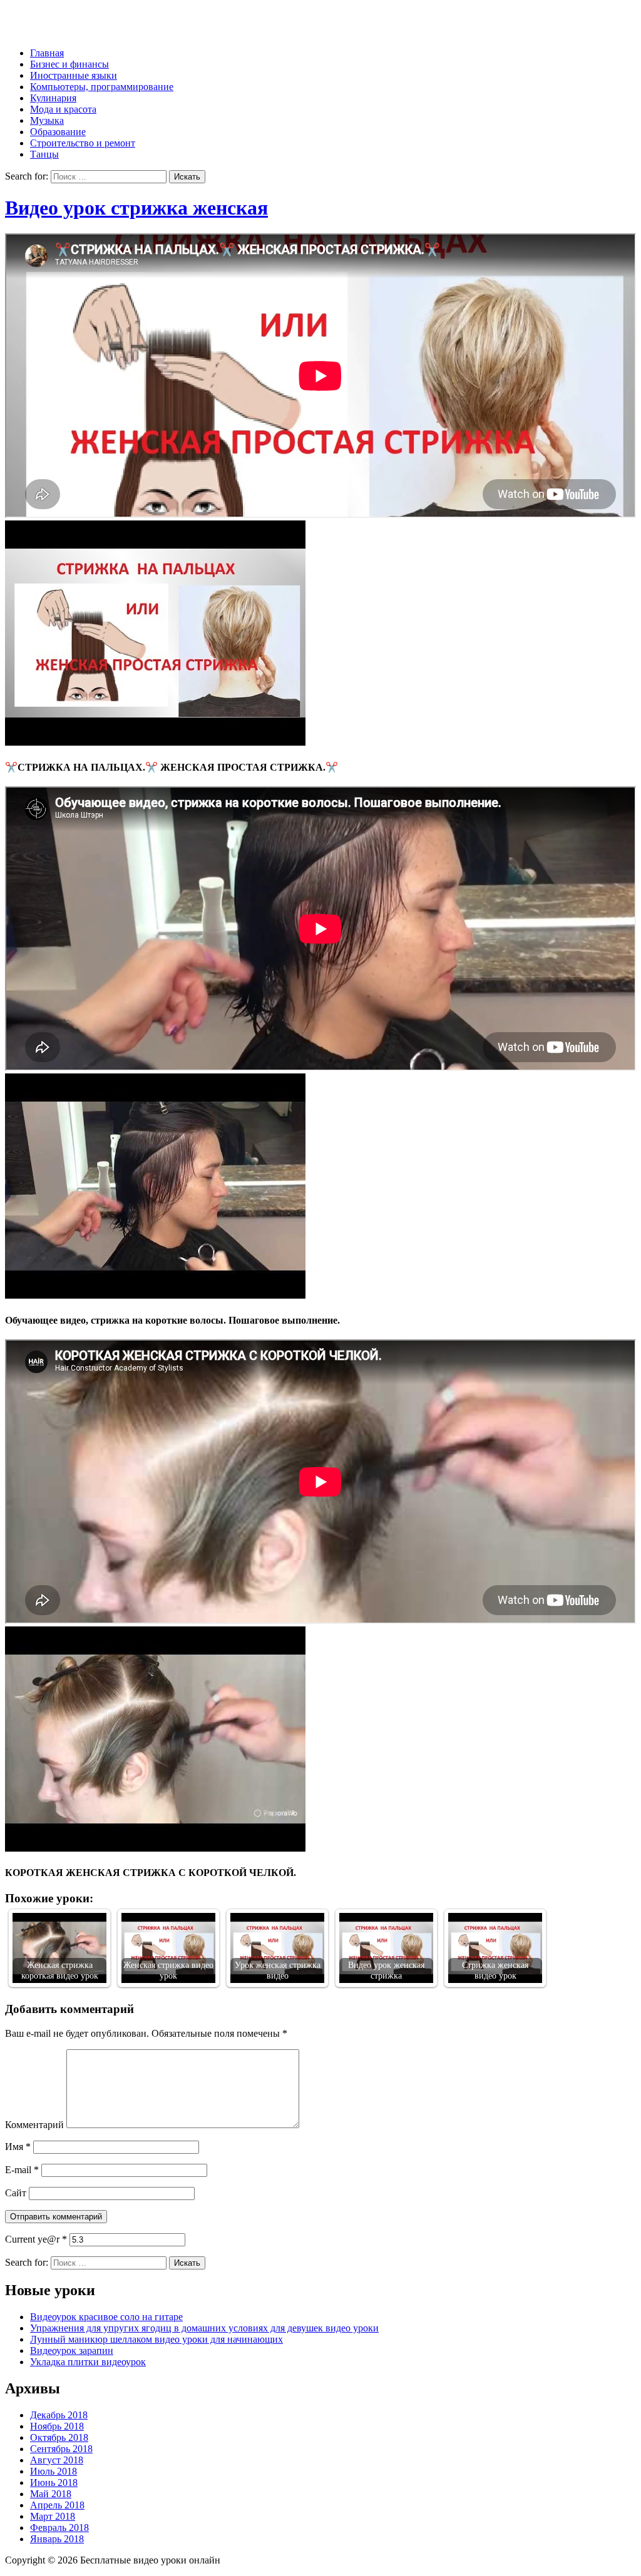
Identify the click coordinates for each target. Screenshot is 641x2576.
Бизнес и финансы (69, 64)
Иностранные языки (74, 75)
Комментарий (34, 2125)
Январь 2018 (57, 2539)
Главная (47, 53)
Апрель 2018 (57, 2505)
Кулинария (53, 98)
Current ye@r (36, 2239)
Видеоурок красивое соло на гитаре (106, 2317)
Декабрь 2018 (59, 2415)
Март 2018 (53, 2516)
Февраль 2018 (59, 2528)
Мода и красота (63, 109)
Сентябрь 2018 (61, 2449)
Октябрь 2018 (59, 2437)
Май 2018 (51, 2494)
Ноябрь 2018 (57, 2426)
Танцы (44, 154)
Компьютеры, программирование (102, 87)
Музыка (47, 120)
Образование (58, 132)
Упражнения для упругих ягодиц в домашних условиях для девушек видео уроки (204, 2328)
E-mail (22, 2170)
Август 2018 (57, 2460)
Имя (18, 2147)
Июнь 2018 (54, 2482)
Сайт (16, 2193)
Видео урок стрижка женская (136, 208)
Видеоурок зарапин (72, 2350)
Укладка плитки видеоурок (88, 2362)
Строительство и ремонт (83, 143)
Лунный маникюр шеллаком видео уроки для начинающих (156, 2339)
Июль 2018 (54, 2471)
